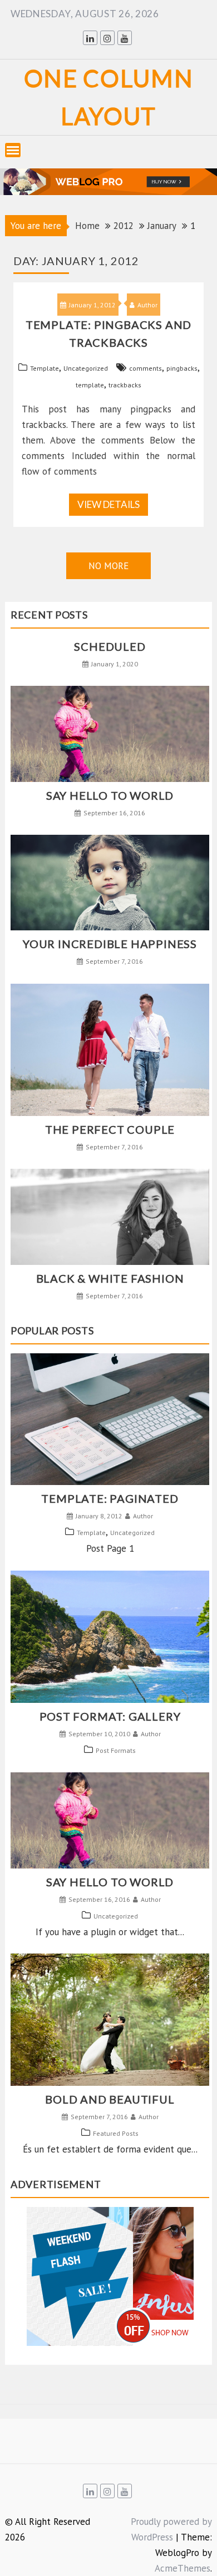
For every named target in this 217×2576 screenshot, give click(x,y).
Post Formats (116, 1750)
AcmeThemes (183, 2568)
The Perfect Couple (110, 1129)
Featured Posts (116, 2133)
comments (146, 368)
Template (45, 368)
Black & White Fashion (110, 1278)
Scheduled (110, 646)
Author (147, 305)
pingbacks (182, 368)
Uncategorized (86, 368)
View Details (108, 504)
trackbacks (125, 385)
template (90, 385)
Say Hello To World (110, 795)
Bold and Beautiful (110, 2099)
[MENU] (13, 150)
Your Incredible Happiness (110, 944)
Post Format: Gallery (110, 1716)
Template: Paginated (110, 1498)
